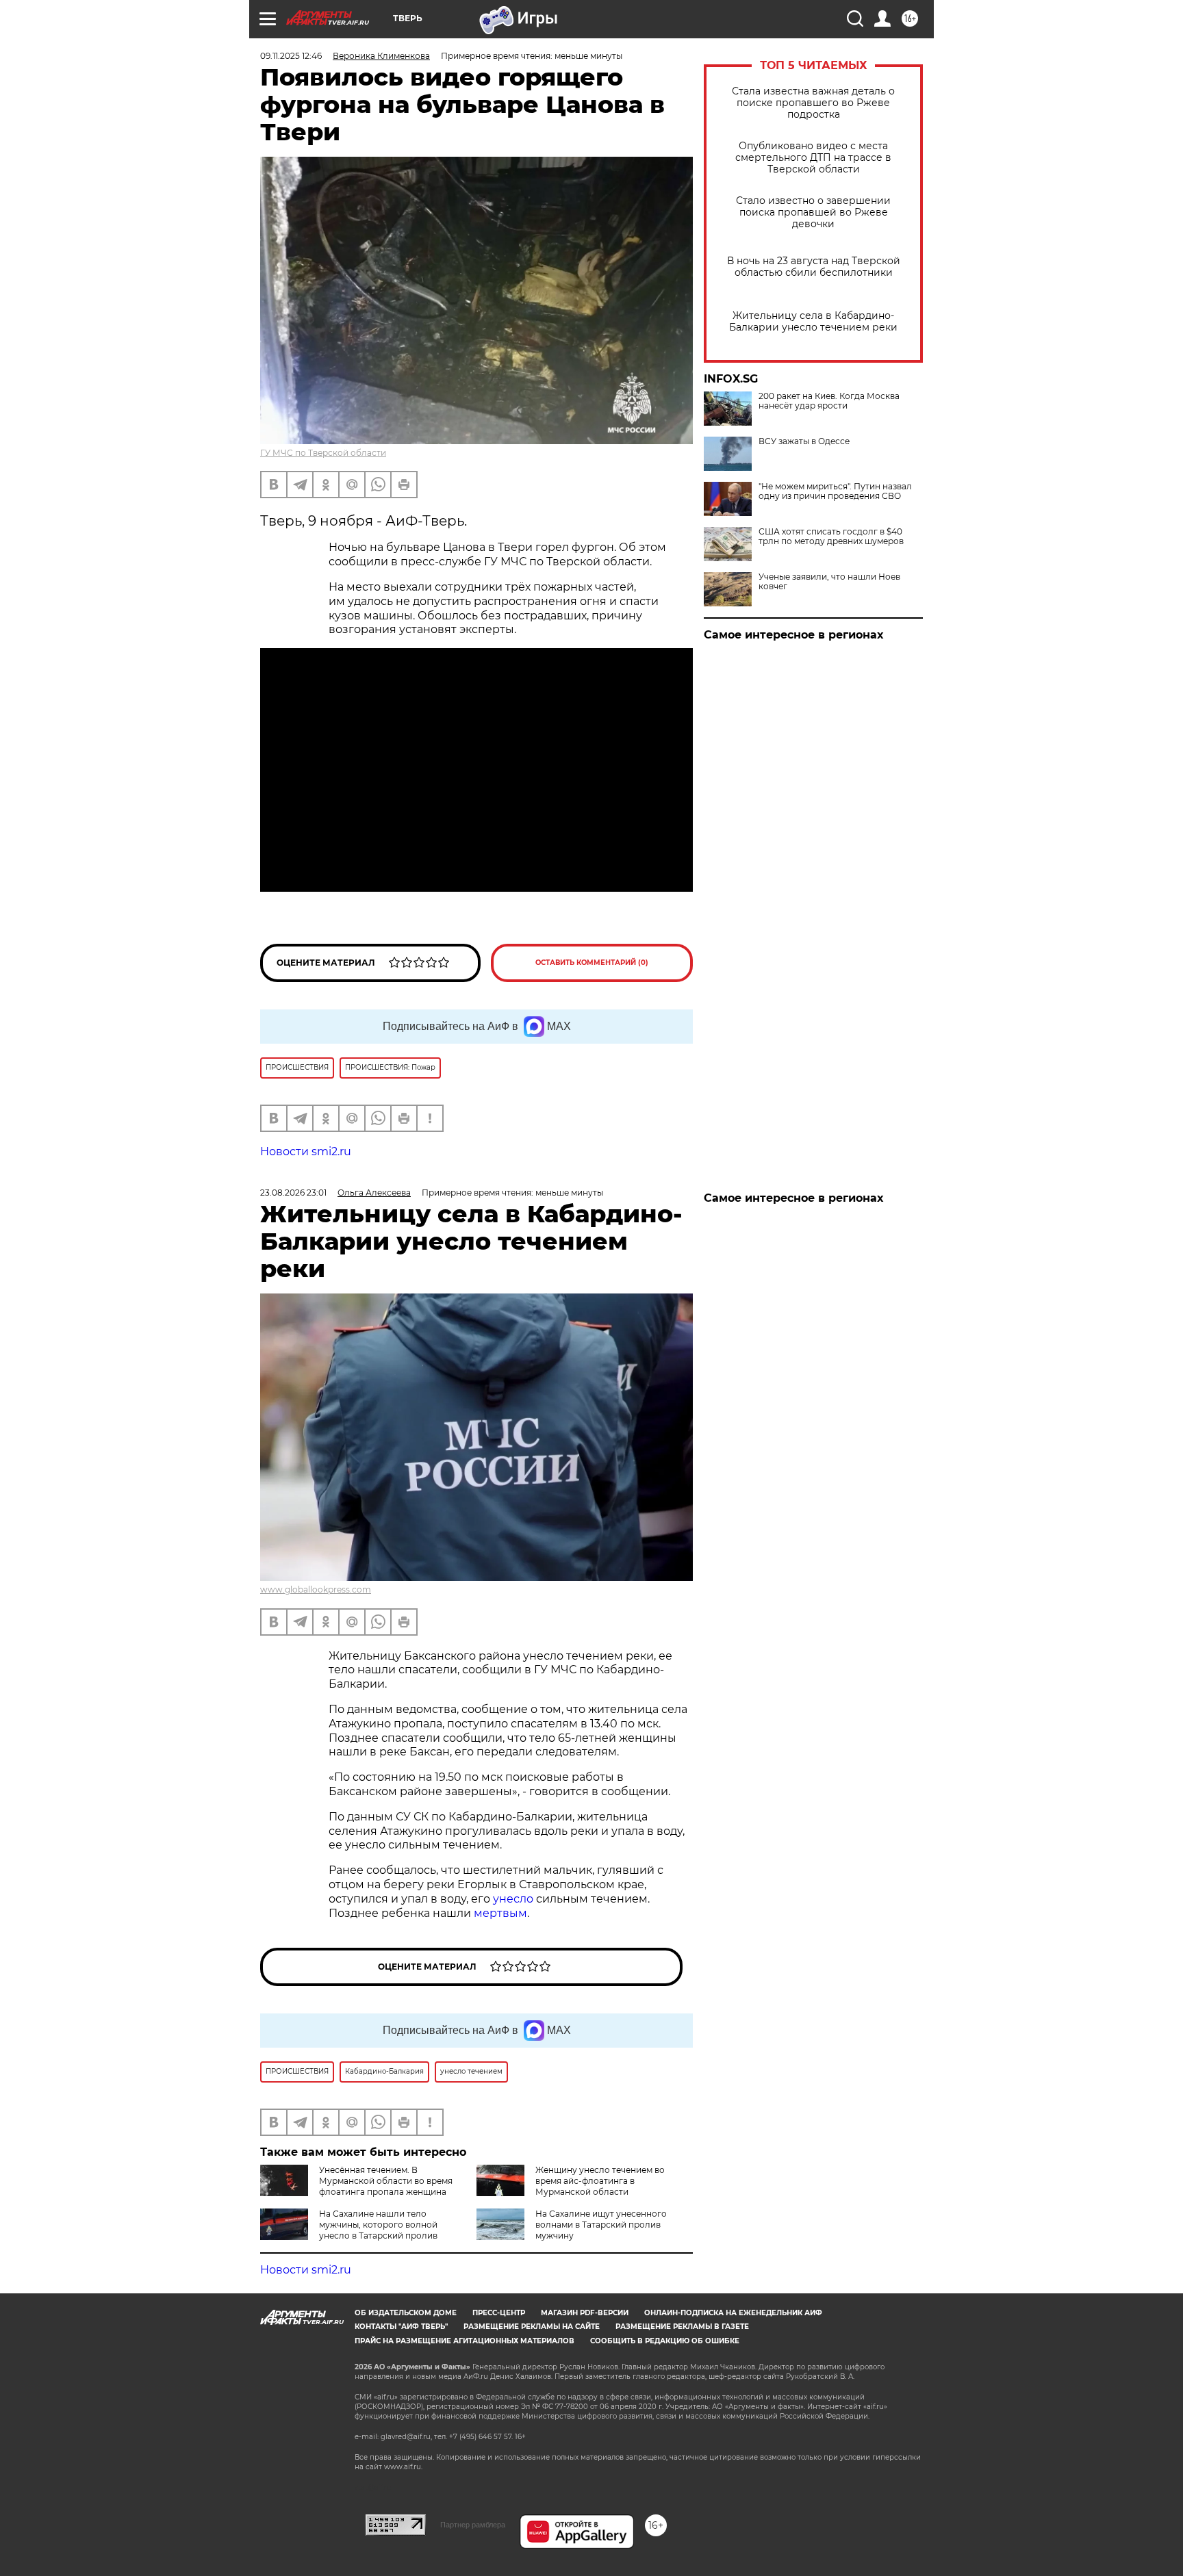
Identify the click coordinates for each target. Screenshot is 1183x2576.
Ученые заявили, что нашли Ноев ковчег (829, 582)
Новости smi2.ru (306, 1151)
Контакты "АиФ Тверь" (401, 2327)
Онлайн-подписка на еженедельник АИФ (733, 2313)
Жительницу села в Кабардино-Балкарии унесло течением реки (813, 322)
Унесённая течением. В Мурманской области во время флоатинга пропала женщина (386, 2181)
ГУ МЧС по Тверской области (323, 453)
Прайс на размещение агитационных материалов (465, 2341)
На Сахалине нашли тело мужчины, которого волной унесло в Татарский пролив (378, 2225)
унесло (513, 1899)
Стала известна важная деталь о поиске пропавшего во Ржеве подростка (813, 103)
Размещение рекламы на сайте (532, 2327)
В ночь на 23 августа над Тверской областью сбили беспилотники (814, 267)
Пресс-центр (499, 2313)
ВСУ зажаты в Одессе (804, 441)
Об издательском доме (406, 2313)
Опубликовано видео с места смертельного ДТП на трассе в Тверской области (813, 158)
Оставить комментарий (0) (592, 963)
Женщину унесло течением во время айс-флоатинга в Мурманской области (600, 2181)
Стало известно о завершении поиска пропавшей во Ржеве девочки (813, 212)
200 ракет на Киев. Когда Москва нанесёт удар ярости (829, 401)
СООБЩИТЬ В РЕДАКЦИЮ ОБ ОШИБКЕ (665, 2341)
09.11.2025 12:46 (291, 56)
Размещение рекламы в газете (682, 2327)
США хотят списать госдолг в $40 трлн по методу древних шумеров (831, 537)
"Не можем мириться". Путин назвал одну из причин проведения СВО (835, 491)
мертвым (500, 1913)
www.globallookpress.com (316, 1589)
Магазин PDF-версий (585, 2313)
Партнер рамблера (473, 2525)
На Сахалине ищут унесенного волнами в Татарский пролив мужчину (601, 2225)
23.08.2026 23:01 (293, 1193)
